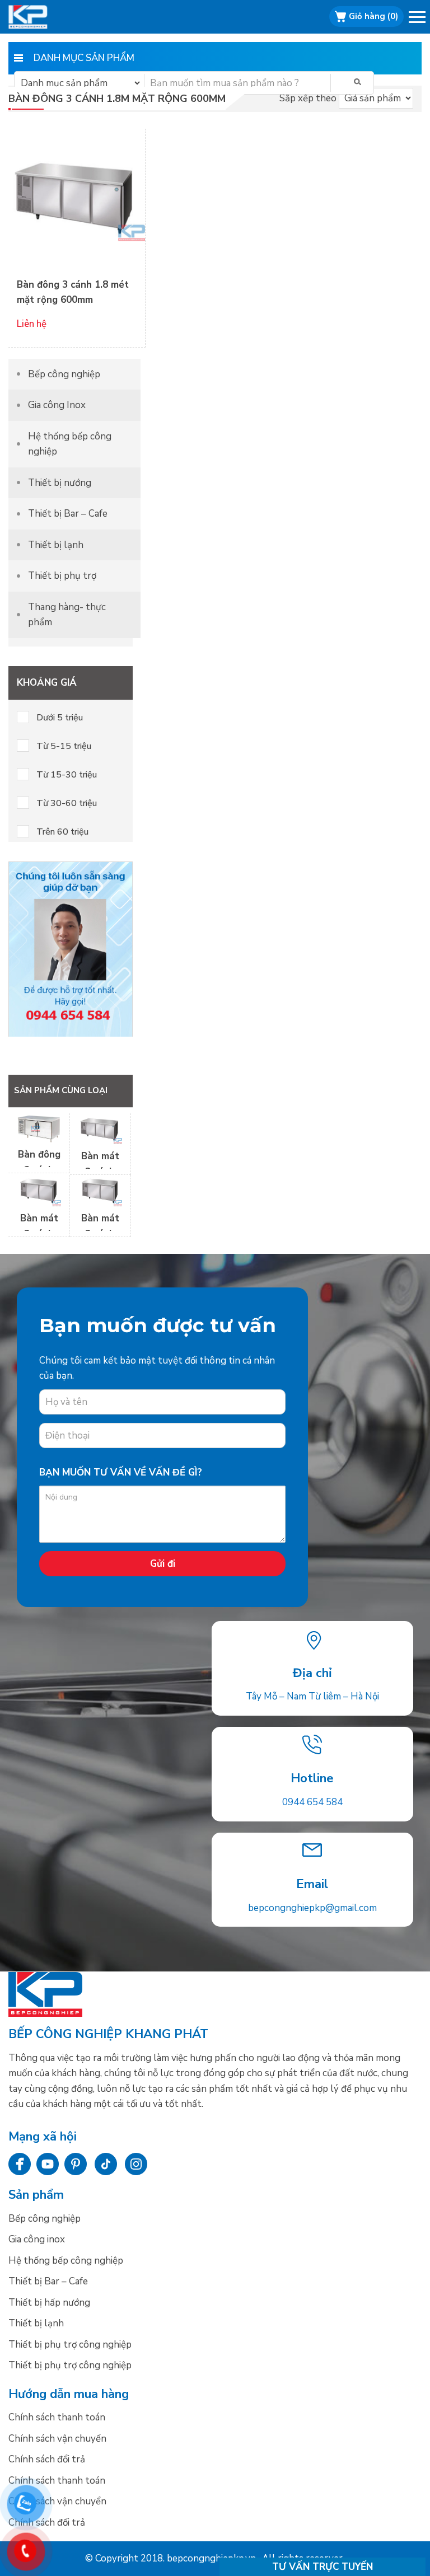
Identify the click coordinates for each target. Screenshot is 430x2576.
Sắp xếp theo (308, 98)
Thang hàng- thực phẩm (67, 615)
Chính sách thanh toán (57, 2417)
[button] (418, 19)
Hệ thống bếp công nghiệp (70, 444)
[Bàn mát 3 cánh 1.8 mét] (100, 1141)
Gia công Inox (57, 405)
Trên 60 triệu (62, 832)
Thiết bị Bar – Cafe (68, 514)
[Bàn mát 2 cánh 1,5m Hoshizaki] (100, 1203)
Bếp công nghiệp (42, 17)
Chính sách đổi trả (47, 2459)
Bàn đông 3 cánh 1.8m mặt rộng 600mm (117, 99)
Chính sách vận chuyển (57, 2439)
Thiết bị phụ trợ (62, 576)
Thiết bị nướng (60, 483)
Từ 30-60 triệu (67, 803)
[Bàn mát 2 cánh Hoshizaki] (39, 1203)
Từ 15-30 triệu (67, 775)
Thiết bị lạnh (56, 545)
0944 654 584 (312, 1802)
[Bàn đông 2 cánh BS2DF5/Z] (39, 1139)
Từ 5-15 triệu (64, 746)
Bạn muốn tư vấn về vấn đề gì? (121, 1472)
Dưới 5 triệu (60, 718)
